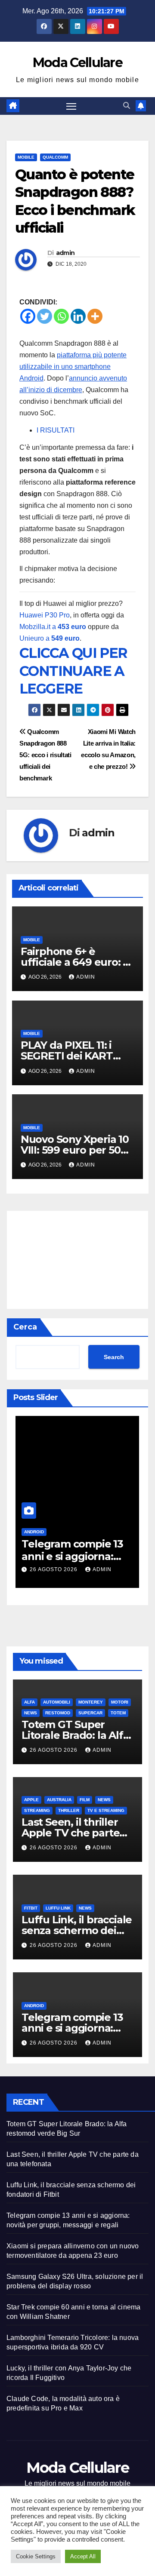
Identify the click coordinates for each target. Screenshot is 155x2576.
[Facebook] (28, 316)
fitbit (31, 1908)
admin (65, 253)
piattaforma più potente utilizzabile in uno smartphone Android (73, 367)
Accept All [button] (83, 2556)
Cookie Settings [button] (36, 2556)
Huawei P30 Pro (45, 615)
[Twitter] (45, 316)
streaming (37, 1810)
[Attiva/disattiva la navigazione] (71, 106)
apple (31, 1800)
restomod (58, 1713)
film (85, 1800)
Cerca (25, 1327)
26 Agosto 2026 (54, 1569)
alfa (29, 1702)
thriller (69, 1810)
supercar (90, 1713)
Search (114, 1357)
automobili (57, 1702)
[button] (127, 106)
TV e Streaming (106, 1810)
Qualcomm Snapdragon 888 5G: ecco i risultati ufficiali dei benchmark (45, 755)
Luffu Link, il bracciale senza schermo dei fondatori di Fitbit (77, 1930)
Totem (118, 1713)
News (31, 1713)
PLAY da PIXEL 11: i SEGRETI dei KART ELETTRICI (67, 1056)
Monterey (91, 1702)
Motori (120, 1702)
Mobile (26, 157)
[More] (95, 316)
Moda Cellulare (77, 63)
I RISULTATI (56, 430)
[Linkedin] (78, 316)
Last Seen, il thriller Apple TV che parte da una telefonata (70, 1833)
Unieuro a (50, 638)
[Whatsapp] (61, 316)
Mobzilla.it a (53, 627)
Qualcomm (55, 157)
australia (59, 1800)
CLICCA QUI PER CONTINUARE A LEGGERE (73, 671)
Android (34, 1532)
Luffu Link (58, 1908)
